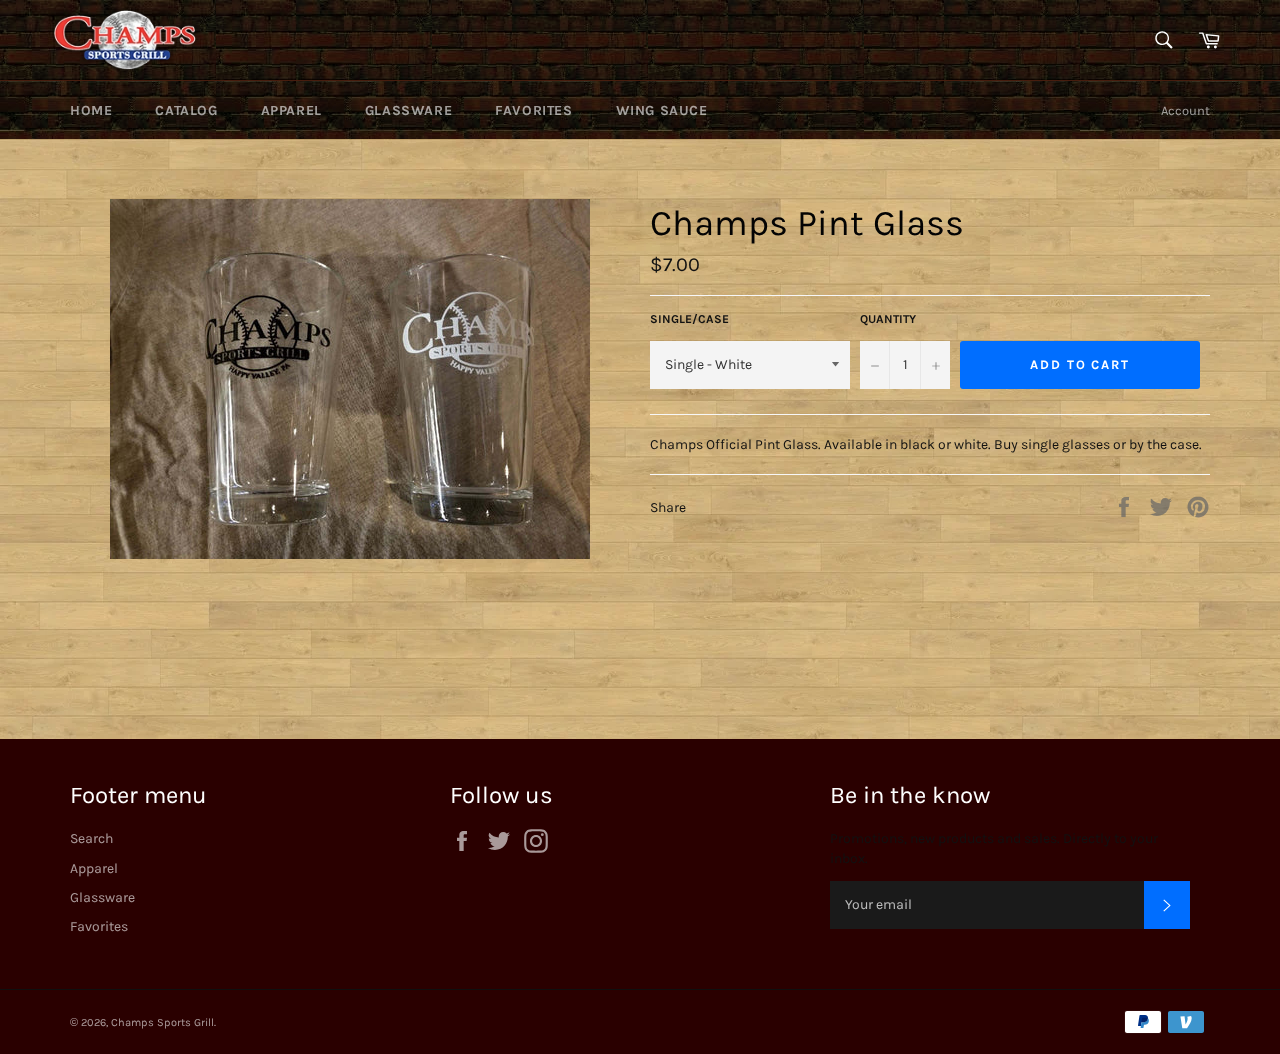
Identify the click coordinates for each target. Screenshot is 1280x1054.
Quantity (888, 319)
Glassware (408, 110)
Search (91, 838)
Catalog (186, 110)
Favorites (533, 110)
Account (1185, 110)
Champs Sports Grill (162, 1022)
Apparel (291, 110)
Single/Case (689, 319)
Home (91, 110)
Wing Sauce (662, 110)
